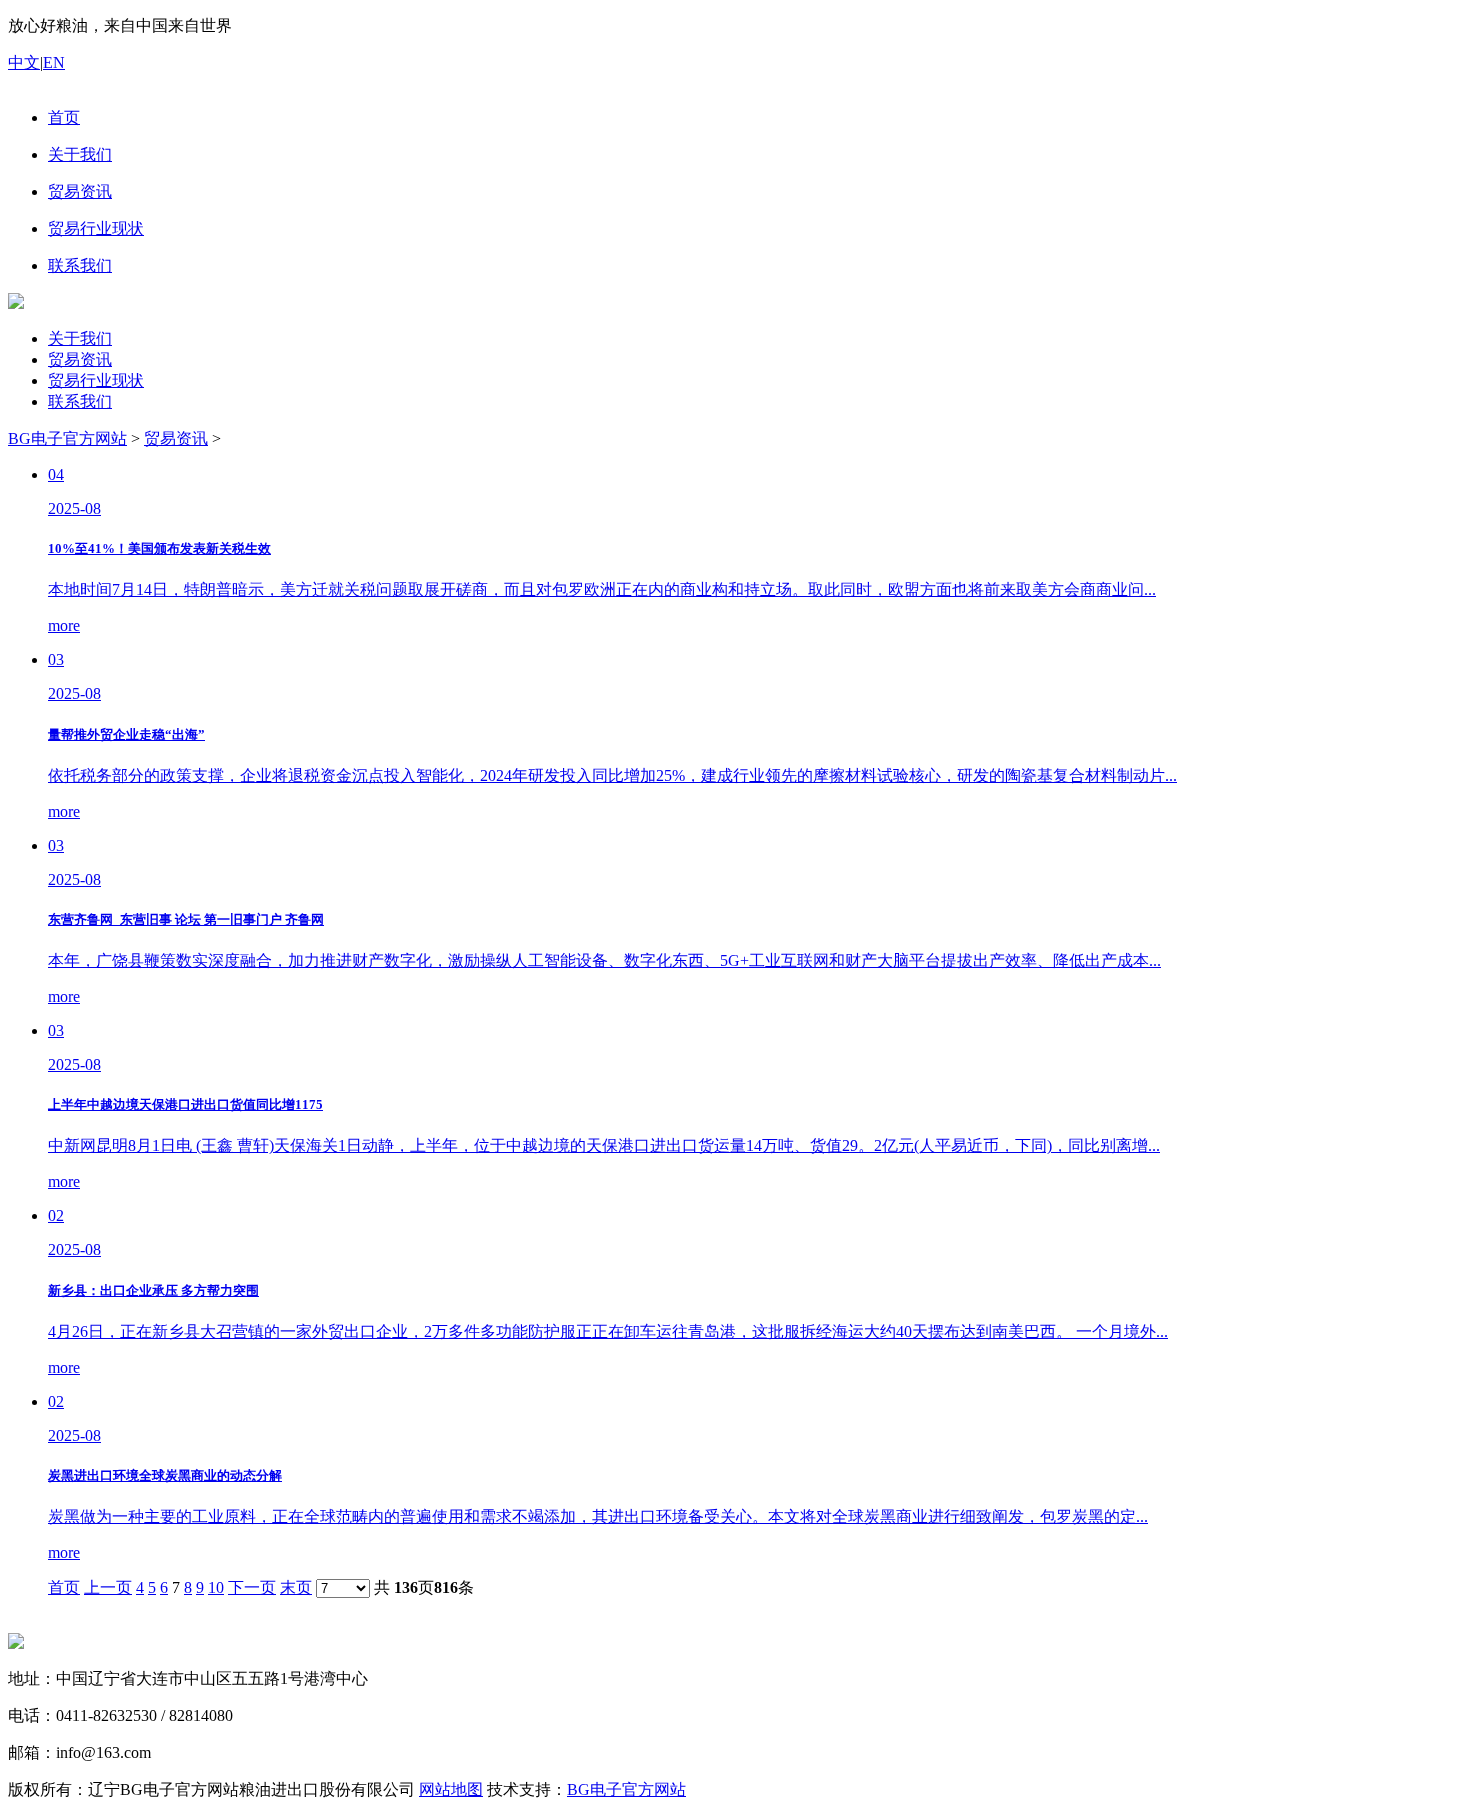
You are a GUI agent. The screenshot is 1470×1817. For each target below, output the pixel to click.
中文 (24, 62)
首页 (64, 1587)
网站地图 (451, 1789)
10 (216, 1587)
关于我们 (80, 338)
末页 (296, 1587)
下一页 (252, 1587)
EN (54, 62)
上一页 (108, 1587)
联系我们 (80, 401)
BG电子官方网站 (67, 438)
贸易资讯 (80, 359)
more (64, 625)
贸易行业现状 (96, 380)
